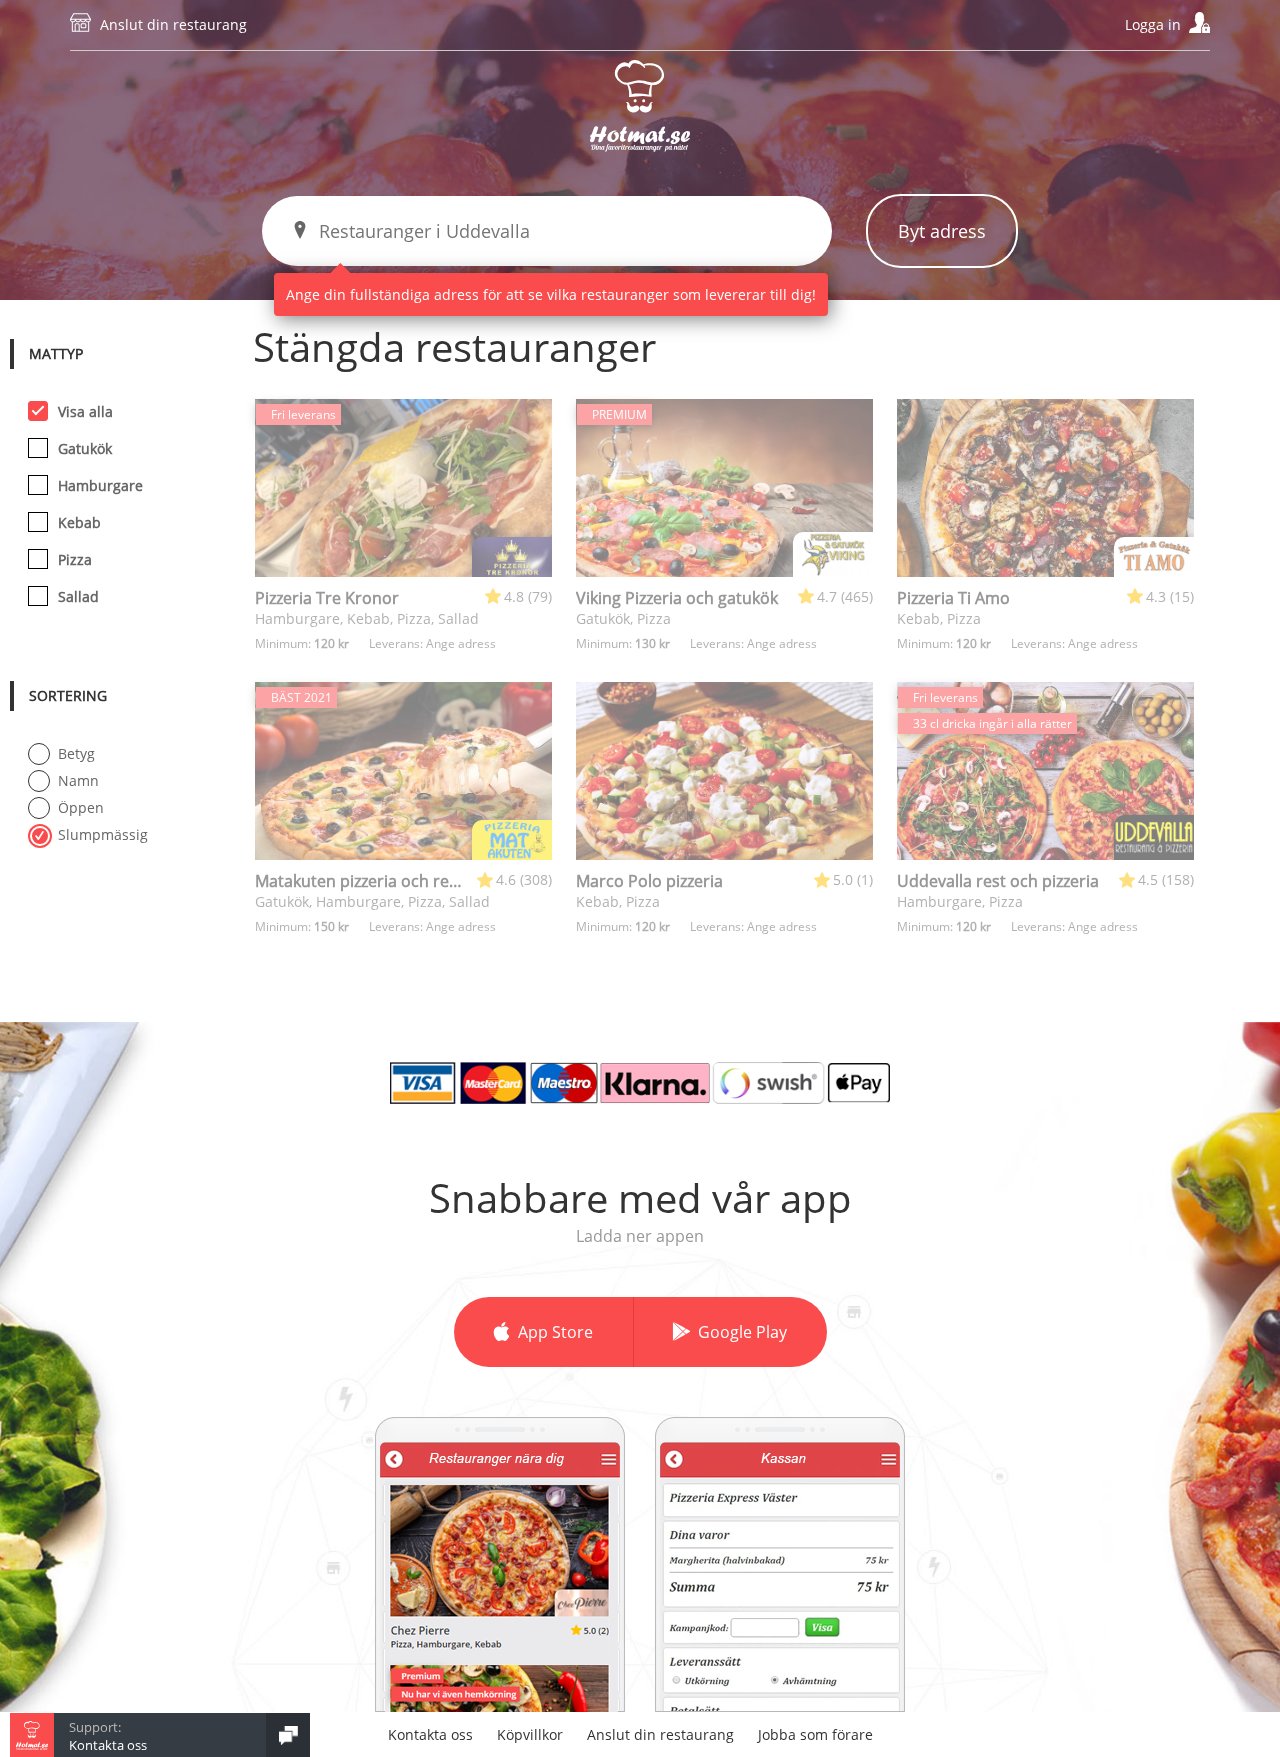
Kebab (79, 522)
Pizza (75, 559)
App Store (555, 1332)
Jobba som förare (815, 1734)
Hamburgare (100, 485)
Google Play (742, 1332)
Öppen (81, 807)
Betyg (76, 753)
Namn (78, 780)
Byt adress (942, 231)
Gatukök (85, 448)
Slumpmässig (103, 834)
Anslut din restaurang (173, 24)
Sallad (78, 596)
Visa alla (85, 411)
